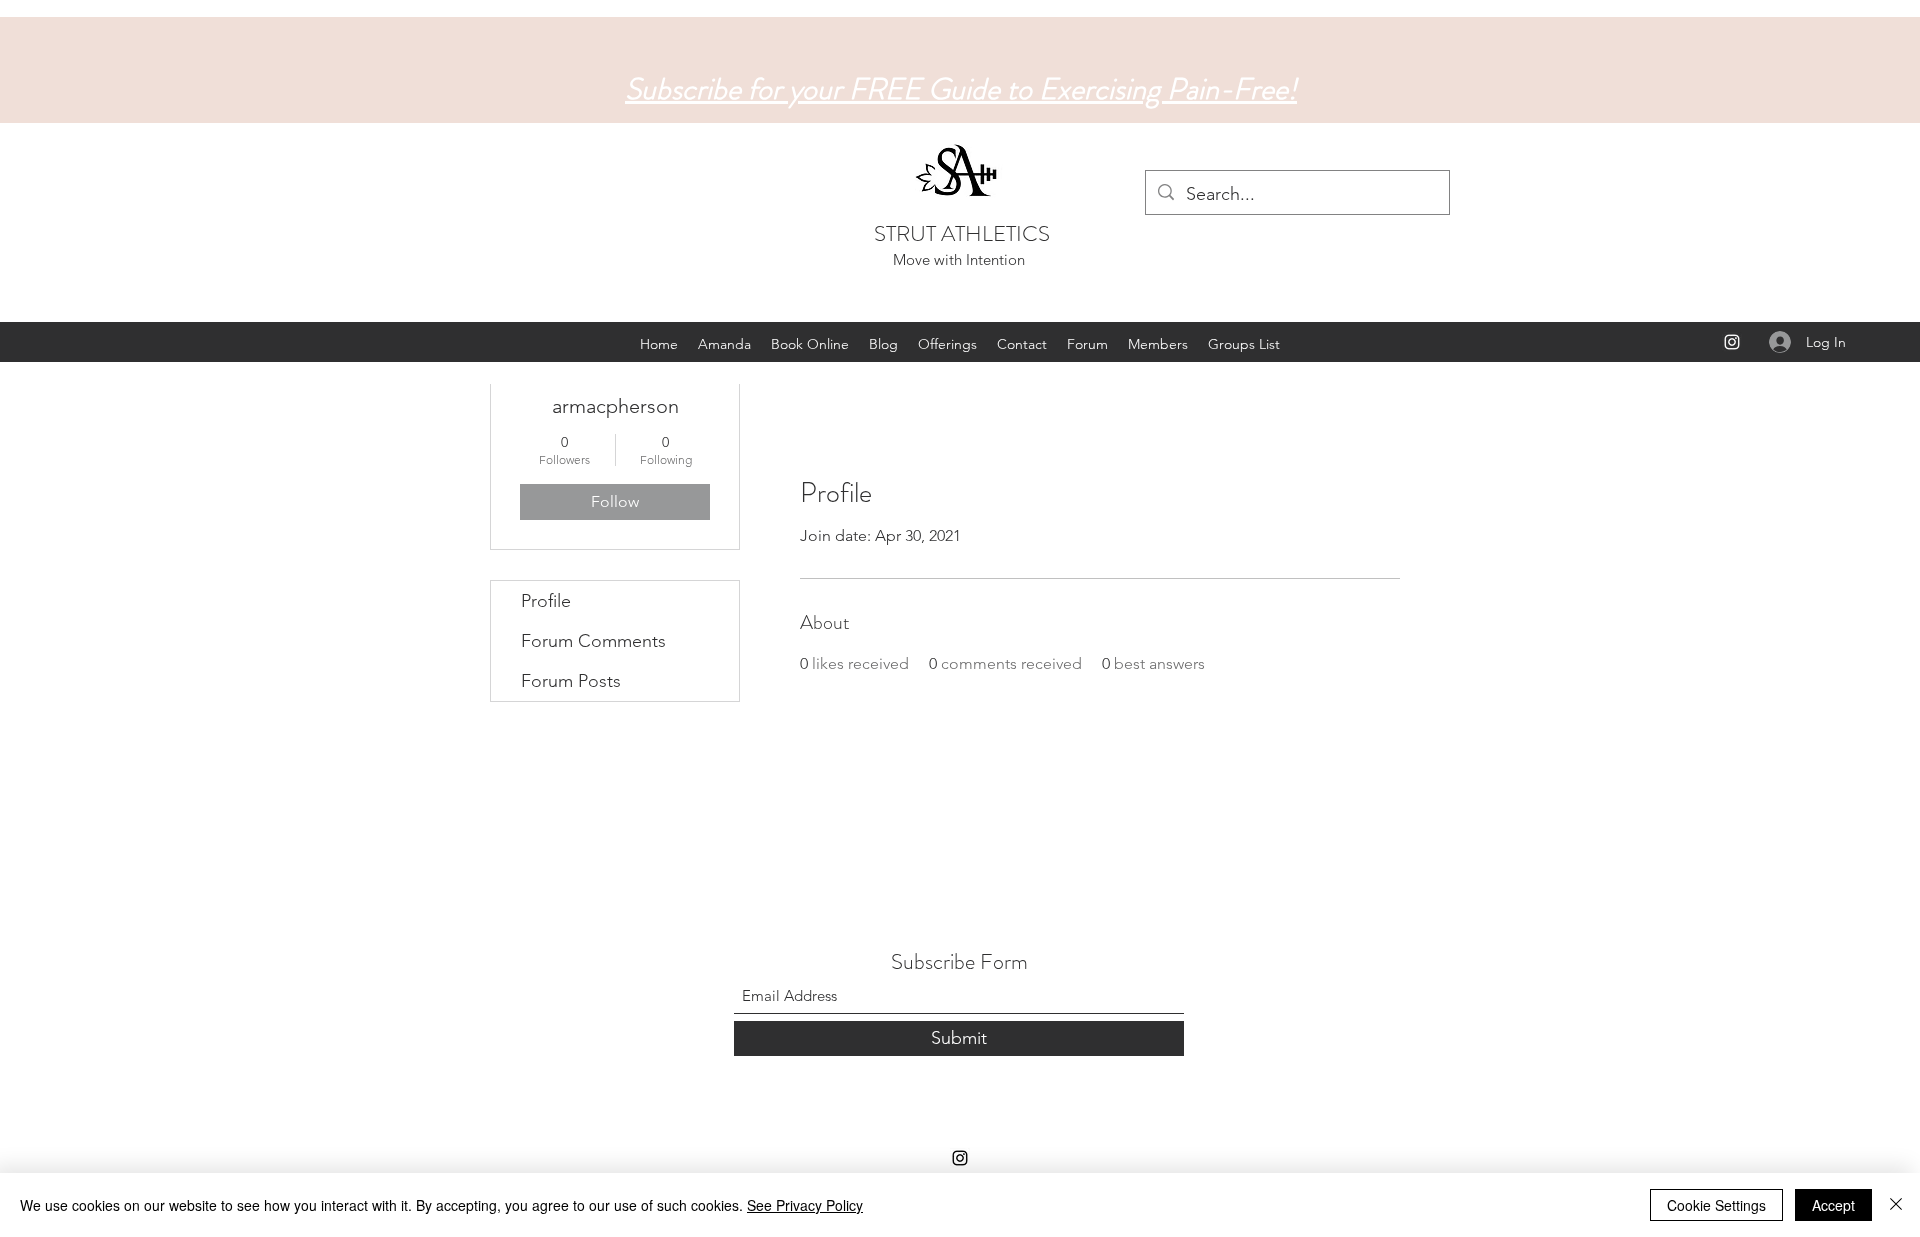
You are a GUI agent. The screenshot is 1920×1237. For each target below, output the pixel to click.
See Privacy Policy (805, 1205)
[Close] (1896, 1205)
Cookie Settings (1716, 1205)
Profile (546, 601)
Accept (1833, 1205)
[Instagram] (1732, 342)
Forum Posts (571, 681)
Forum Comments (593, 641)
